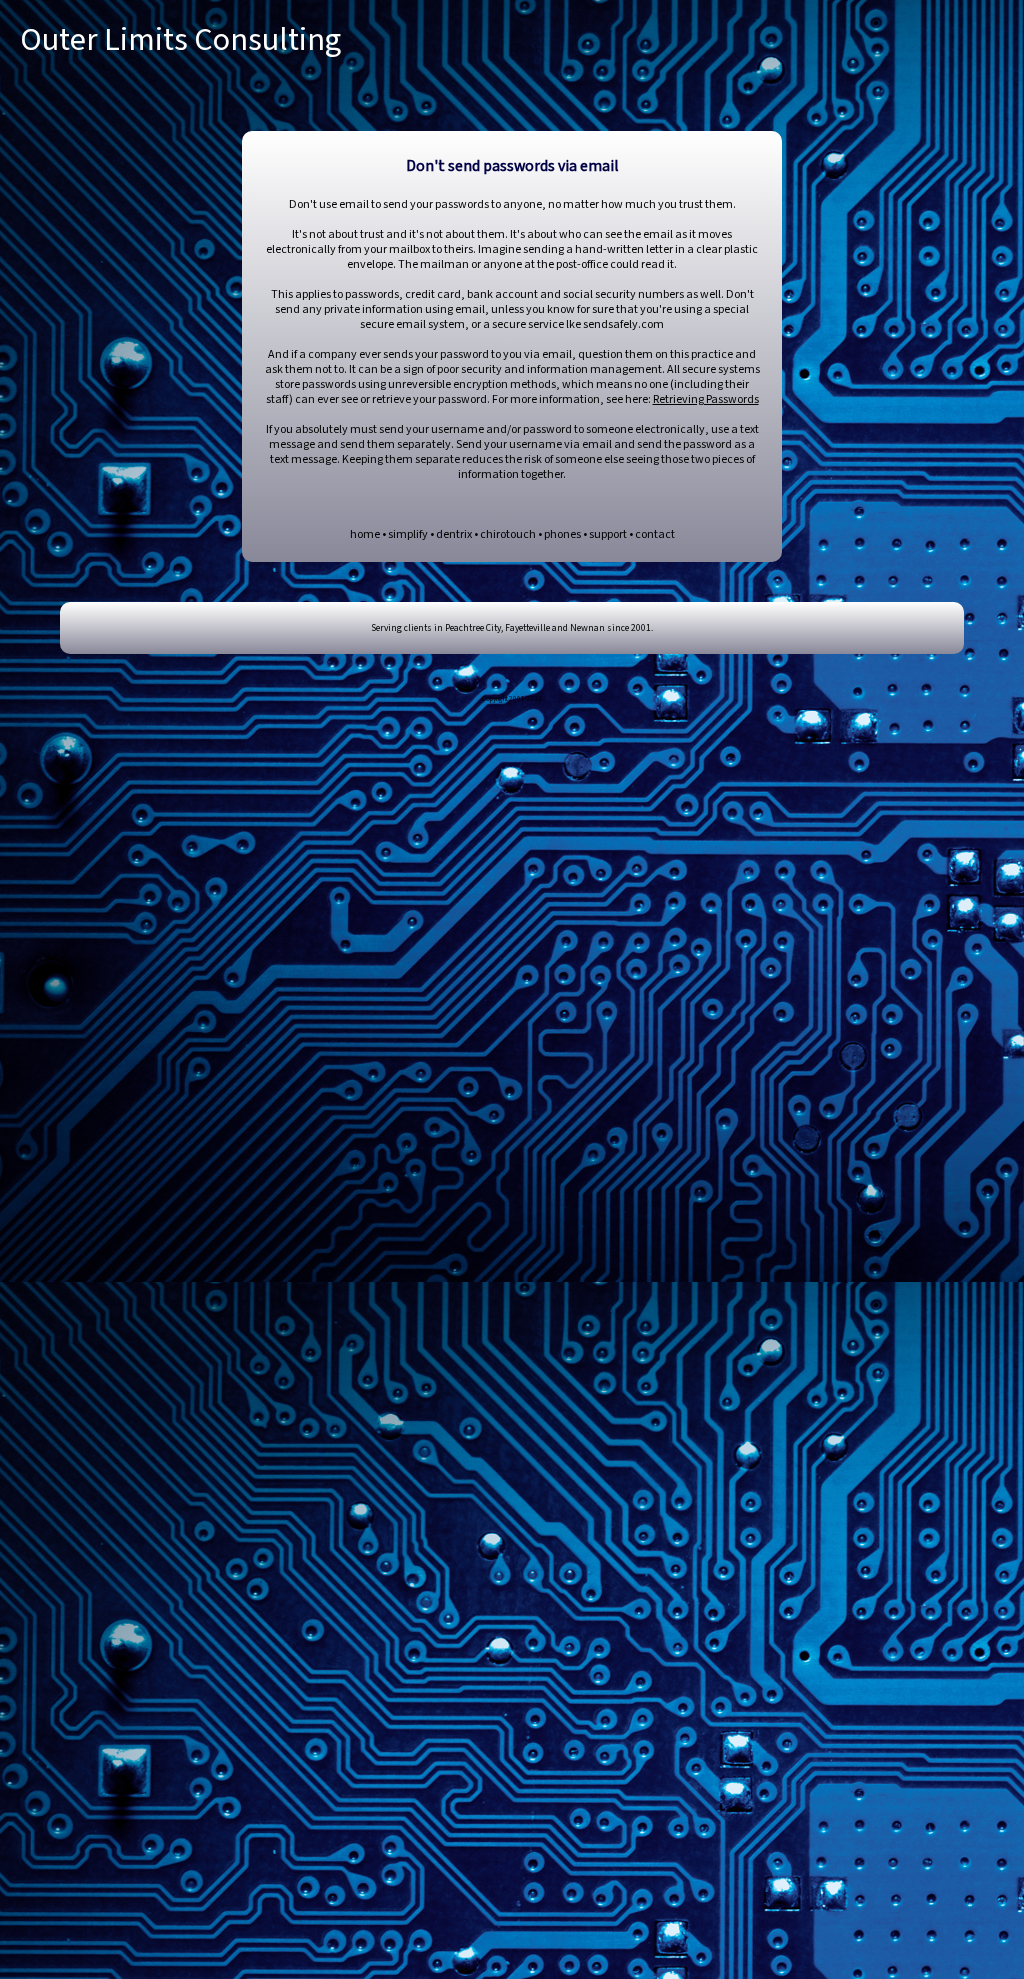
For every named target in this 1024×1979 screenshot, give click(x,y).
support (608, 534)
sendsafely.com (623, 324)
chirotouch (508, 534)
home (365, 534)
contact (655, 534)
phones (562, 534)
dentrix (454, 534)
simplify (408, 534)
